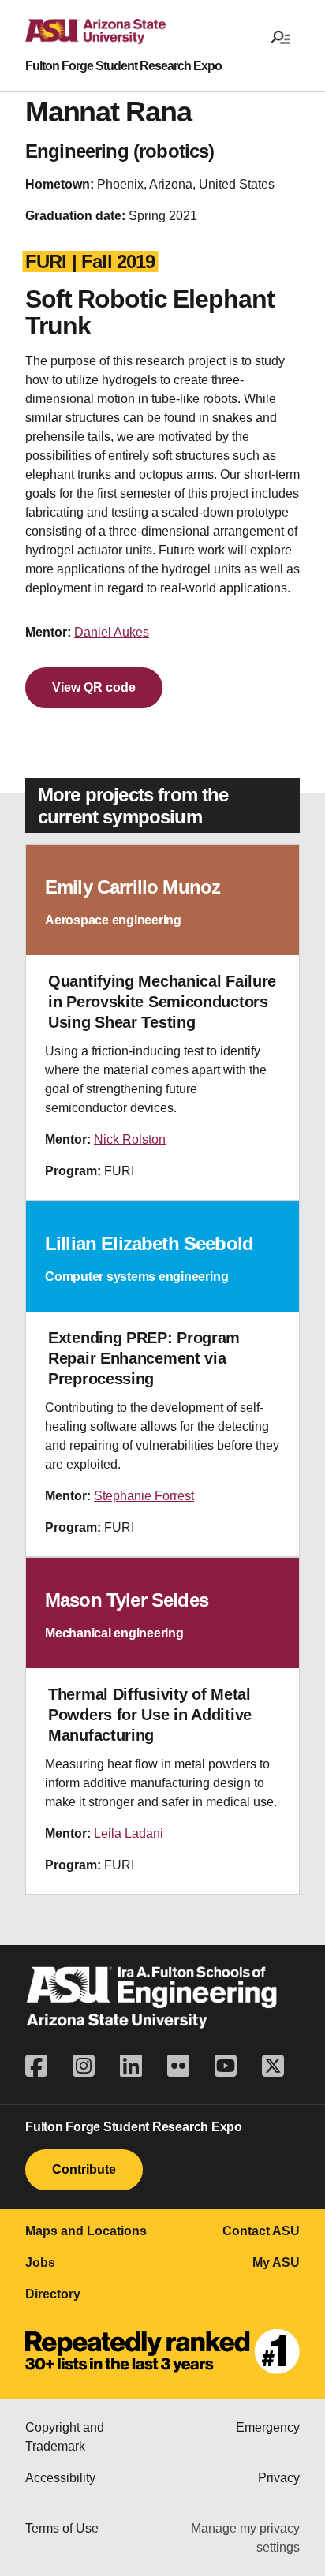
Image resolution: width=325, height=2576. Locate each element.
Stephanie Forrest (144, 1496)
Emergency (268, 2427)
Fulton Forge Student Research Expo (123, 66)
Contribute (84, 2169)
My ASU (276, 2262)
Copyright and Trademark (65, 2437)
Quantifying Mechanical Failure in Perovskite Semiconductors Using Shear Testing (162, 1002)
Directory (53, 2294)
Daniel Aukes (112, 632)
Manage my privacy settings (245, 2538)
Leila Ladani (129, 1833)
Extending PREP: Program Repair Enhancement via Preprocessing (144, 1358)
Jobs (40, 2262)
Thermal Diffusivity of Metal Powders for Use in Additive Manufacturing (150, 1715)
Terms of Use (62, 2528)
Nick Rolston (130, 1139)
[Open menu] (281, 36)
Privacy (279, 2478)
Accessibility (60, 2478)
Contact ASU (261, 2231)
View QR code (94, 687)
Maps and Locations (86, 2231)
